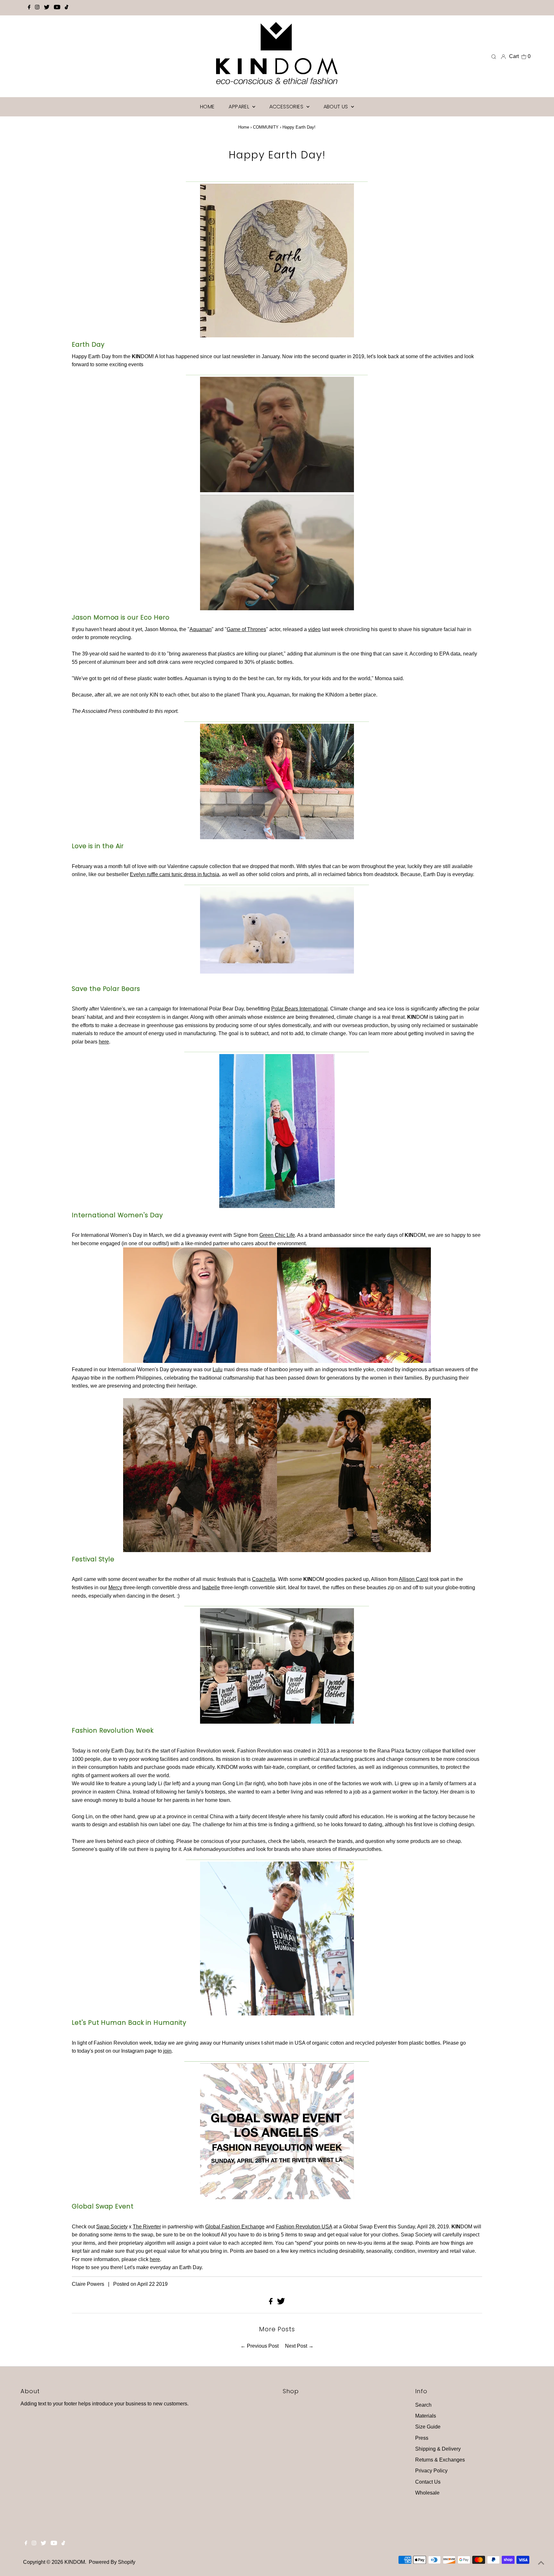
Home (244, 127)
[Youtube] (57, 8)
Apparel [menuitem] (239, 107)
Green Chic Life (277, 1235)
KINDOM (75, 2562)
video (314, 629)
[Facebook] (29, 8)
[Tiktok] (67, 8)
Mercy (115, 1588)
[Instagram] (37, 8)
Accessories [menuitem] (287, 107)
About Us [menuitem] (337, 107)
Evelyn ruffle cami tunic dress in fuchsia (175, 874)
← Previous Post (260, 2346)
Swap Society (112, 2227)
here (104, 1042)
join (167, 2051)
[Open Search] (494, 56)
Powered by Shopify (112, 2562)
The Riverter (147, 2227)
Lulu (218, 1369)
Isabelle (211, 1588)
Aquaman (201, 629)
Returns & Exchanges (440, 2460)
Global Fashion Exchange (235, 2227)
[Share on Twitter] (281, 2303)
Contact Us (428, 2482)
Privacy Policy (431, 2471)
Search (423, 2405)
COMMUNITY (266, 127)
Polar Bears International (299, 1009)
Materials (426, 2416)
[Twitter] (47, 8)
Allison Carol (414, 1579)
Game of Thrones (246, 629)
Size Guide (428, 2427)
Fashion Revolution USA (304, 2227)
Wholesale (427, 2493)
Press (422, 2438)
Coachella (264, 1579)
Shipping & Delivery (438, 2449)
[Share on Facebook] (271, 2303)
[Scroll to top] (541, 2563)
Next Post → (299, 2346)
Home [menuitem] (207, 107)
